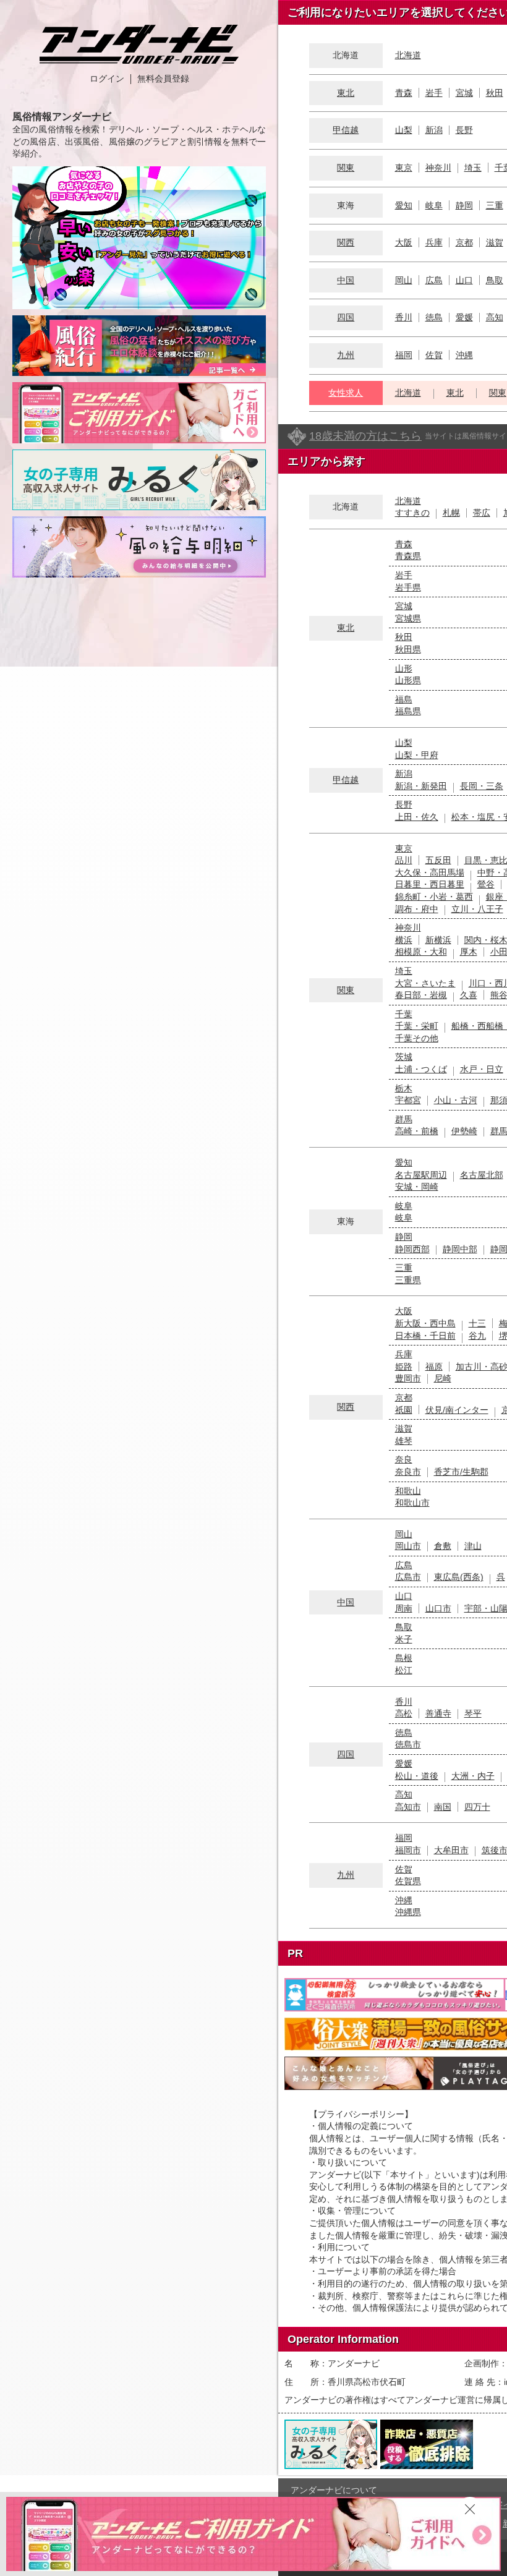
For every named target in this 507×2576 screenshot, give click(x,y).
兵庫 (434, 242)
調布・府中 (417, 909)
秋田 (495, 93)
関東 (346, 168)
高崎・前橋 (417, 1131)
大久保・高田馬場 (430, 872)
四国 (346, 317)
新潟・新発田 (421, 786)
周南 (404, 1608)
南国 (443, 1807)
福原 (434, 1367)
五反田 (438, 860)
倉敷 (443, 1546)
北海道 (408, 55)
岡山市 (408, 1546)
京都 (464, 242)
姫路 (404, 1367)
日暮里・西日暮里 (430, 884)
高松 (404, 1713)
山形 (404, 668)
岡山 (404, 280)
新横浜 (438, 940)
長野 (464, 130)
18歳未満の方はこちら (365, 436)
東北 (346, 93)
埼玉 (473, 168)
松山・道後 (417, 1776)
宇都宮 (408, 1100)
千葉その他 (417, 1038)
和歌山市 (412, 1503)
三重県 (408, 1280)
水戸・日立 (482, 1069)
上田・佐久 (417, 817)
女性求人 (346, 393)
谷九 (477, 1336)
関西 (346, 242)
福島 (404, 699)
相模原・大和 (421, 952)
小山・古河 (456, 1100)
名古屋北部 (482, 1175)
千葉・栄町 (417, 1026)
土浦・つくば (421, 1069)
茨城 (404, 1057)
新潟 (434, 130)
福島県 (408, 711)
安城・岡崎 (417, 1187)
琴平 (473, 1713)
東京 (404, 168)
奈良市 (408, 1472)
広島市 (408, 1577)
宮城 (464, 93)
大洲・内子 (473, 1776)
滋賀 (495, 242)
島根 (404, 1658)
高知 (495, 317)
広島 (434, 280)
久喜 (469, 995)
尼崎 (443, 1378)
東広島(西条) (459, 1577)
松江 (404, 1670)
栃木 (404, 1088)
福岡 (404, 355)
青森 (404, 93)
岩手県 (408, 587)
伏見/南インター (457, 1410)
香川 (404, 317)
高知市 (408, 1807)
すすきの (412, 513)
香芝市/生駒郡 (461, 1472)
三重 (495, 205)
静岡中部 (460, 1249)
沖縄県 (408, 1912)
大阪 (404, 242)
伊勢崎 (464, 1131)
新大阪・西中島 (425, 1323)
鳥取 (495, 280)
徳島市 (408, 1744)
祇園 (404, 1410)
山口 (464, 280)
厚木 (469, 952)
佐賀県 (408, 1881)
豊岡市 (408, 1378)
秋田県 (408, 649)
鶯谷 (486, 884)
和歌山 (408, 1491)
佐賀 (434, 355)
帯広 (482, 513)
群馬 (404, 1119)
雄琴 (404, 1441)
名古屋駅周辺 (421, 1175)
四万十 (477, 1807)
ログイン (107, 79)
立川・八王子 (477, 909)
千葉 (404, 1014)
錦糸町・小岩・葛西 (434, 897)
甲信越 (346, 130)
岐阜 (434, 205)
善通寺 (438, 1713)
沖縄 (464, 355)
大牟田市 (451, 1850)
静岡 (464, 205)
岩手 (434, 93)
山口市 (438, 1608)
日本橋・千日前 (425, 1336)
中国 (346, 280)
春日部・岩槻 (421, 995)
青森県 (408, 556)
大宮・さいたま (425, 983)
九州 (346, 355)
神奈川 (438, 168)
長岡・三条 (482, 786)
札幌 (451, 513)
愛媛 (464, 317)
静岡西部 (412, 1249)
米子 (404, 1639)
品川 (404, 860)
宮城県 (408, 618)
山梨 (404, 130)
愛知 (404, 205)
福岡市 (408, 1850)
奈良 (404, 1459)
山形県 (408, 680)
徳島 (434, 317)
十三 (477, 1323)
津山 (473, 1546)
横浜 (404, 940)
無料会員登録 (163, 79)
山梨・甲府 (417, 755)
